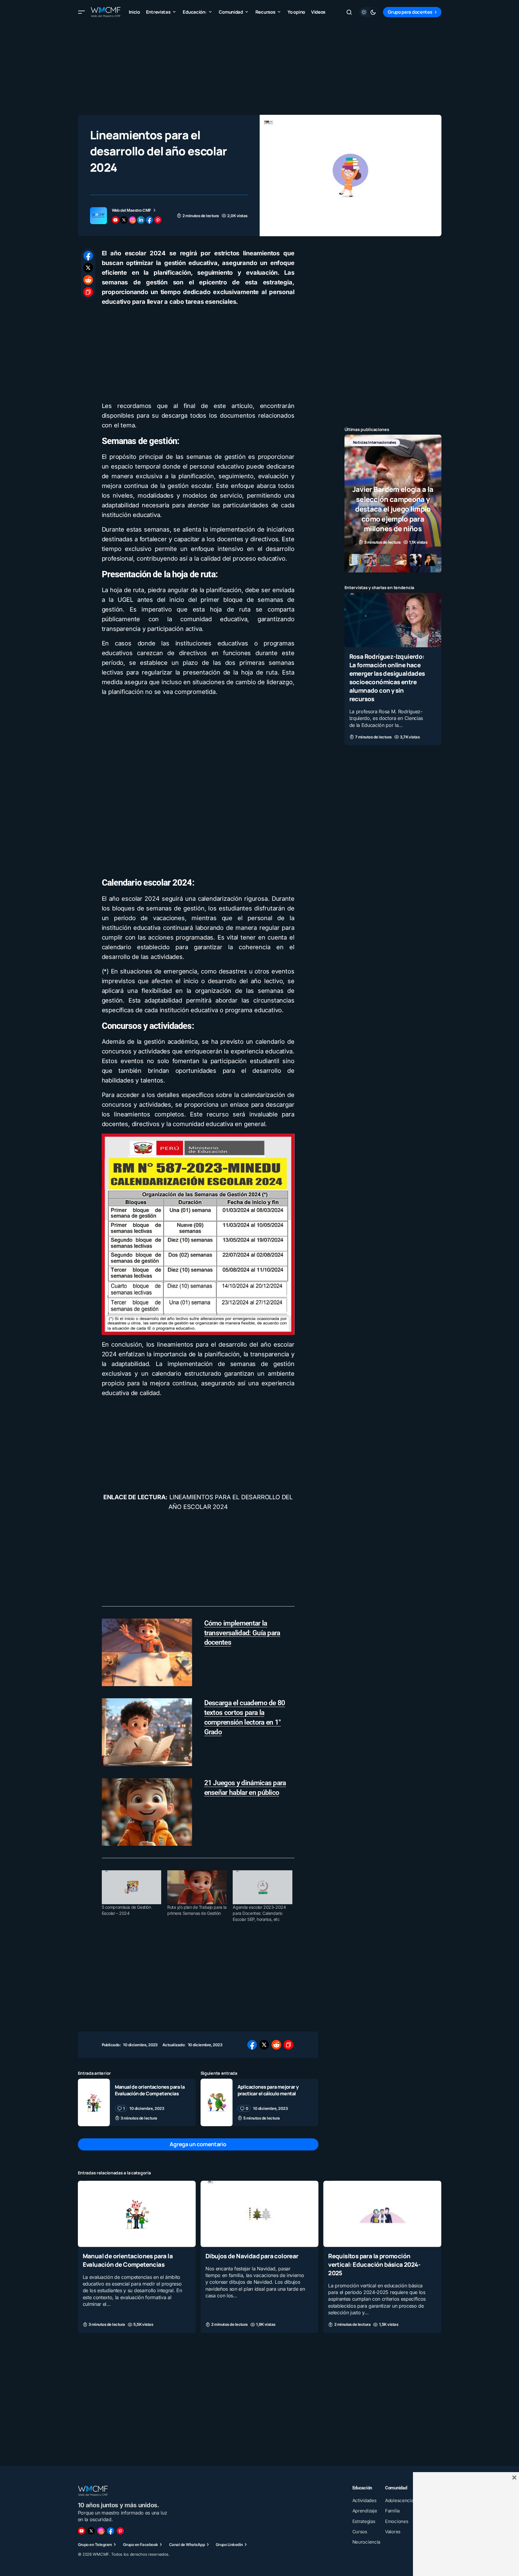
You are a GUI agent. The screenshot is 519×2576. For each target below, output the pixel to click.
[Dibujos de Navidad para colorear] (259, 2214)
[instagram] (132, 220)
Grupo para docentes (410, 12)
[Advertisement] (260, 67)
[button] (82, 12)
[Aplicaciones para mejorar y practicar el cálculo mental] (217, 2102)
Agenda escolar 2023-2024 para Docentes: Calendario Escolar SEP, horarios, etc (259, 1913)
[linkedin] (141, 220)
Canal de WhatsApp (187, 2545)
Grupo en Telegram (95, 2545)
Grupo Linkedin (229, 2545)
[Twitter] (91, 2531)
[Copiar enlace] (88, 292)
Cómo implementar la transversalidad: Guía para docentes (242, 1633)
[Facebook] (111, 2531)
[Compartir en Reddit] (88, 280)
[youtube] (115, 220)
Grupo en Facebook (141, 2545)
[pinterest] (158, 220)
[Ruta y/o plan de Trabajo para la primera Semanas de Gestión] (197, 1887)
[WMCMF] (120, 2531)
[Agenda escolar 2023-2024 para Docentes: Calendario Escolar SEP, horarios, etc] (262, 1887)
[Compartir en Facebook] (88, 256)
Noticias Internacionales (375, 442)
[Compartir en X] (88, 268)
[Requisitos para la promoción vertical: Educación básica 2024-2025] (382, 2214)
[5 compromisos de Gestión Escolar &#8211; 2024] (131, 1887)
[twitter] (124, 220)
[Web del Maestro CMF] (98, 216)
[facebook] (149, 220)
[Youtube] (82, 2531)
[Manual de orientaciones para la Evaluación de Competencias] (94, 2102)
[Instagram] (101, 2531)
